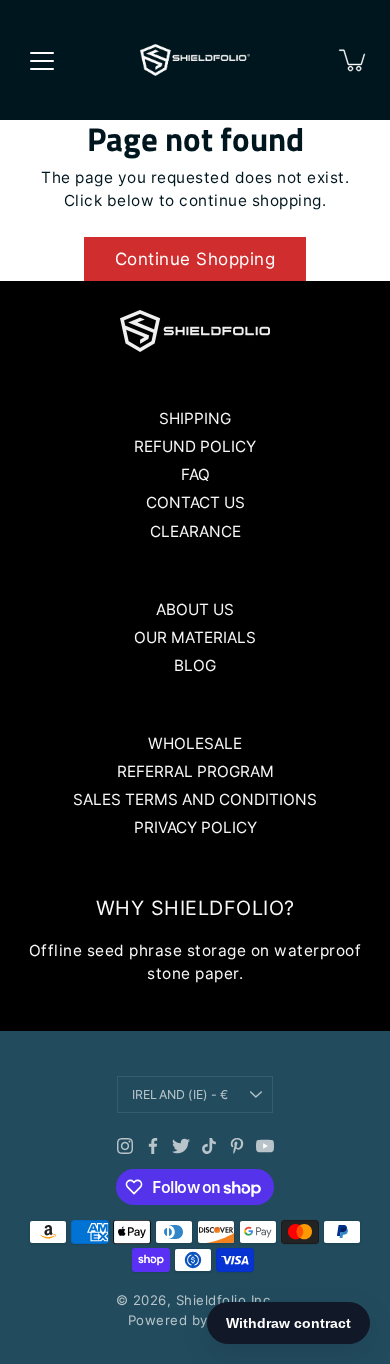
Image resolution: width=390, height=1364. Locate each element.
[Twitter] (181, 1146)
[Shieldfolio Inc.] (195, 60)
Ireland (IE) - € (180, 1094)
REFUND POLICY (195, 446)
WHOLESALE (195, 743)
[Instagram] (125, 1146)
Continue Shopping (195, 259)
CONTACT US (195, 502)
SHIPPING (195, 418)
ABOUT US (195, 609)
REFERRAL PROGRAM (195, 771)
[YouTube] (265, 1146)
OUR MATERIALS (195, 637)
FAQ (195, 474)
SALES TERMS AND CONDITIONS (195, 799)
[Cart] (354, 60)
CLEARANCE (195, 531)
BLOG (195, 665)
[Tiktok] (209, 1146)
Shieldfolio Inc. (225, 1300)
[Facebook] (153, 1146)
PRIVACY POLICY (195, 827)
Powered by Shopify (195, 1320)
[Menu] (42, 61)
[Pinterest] (237, 1146)
